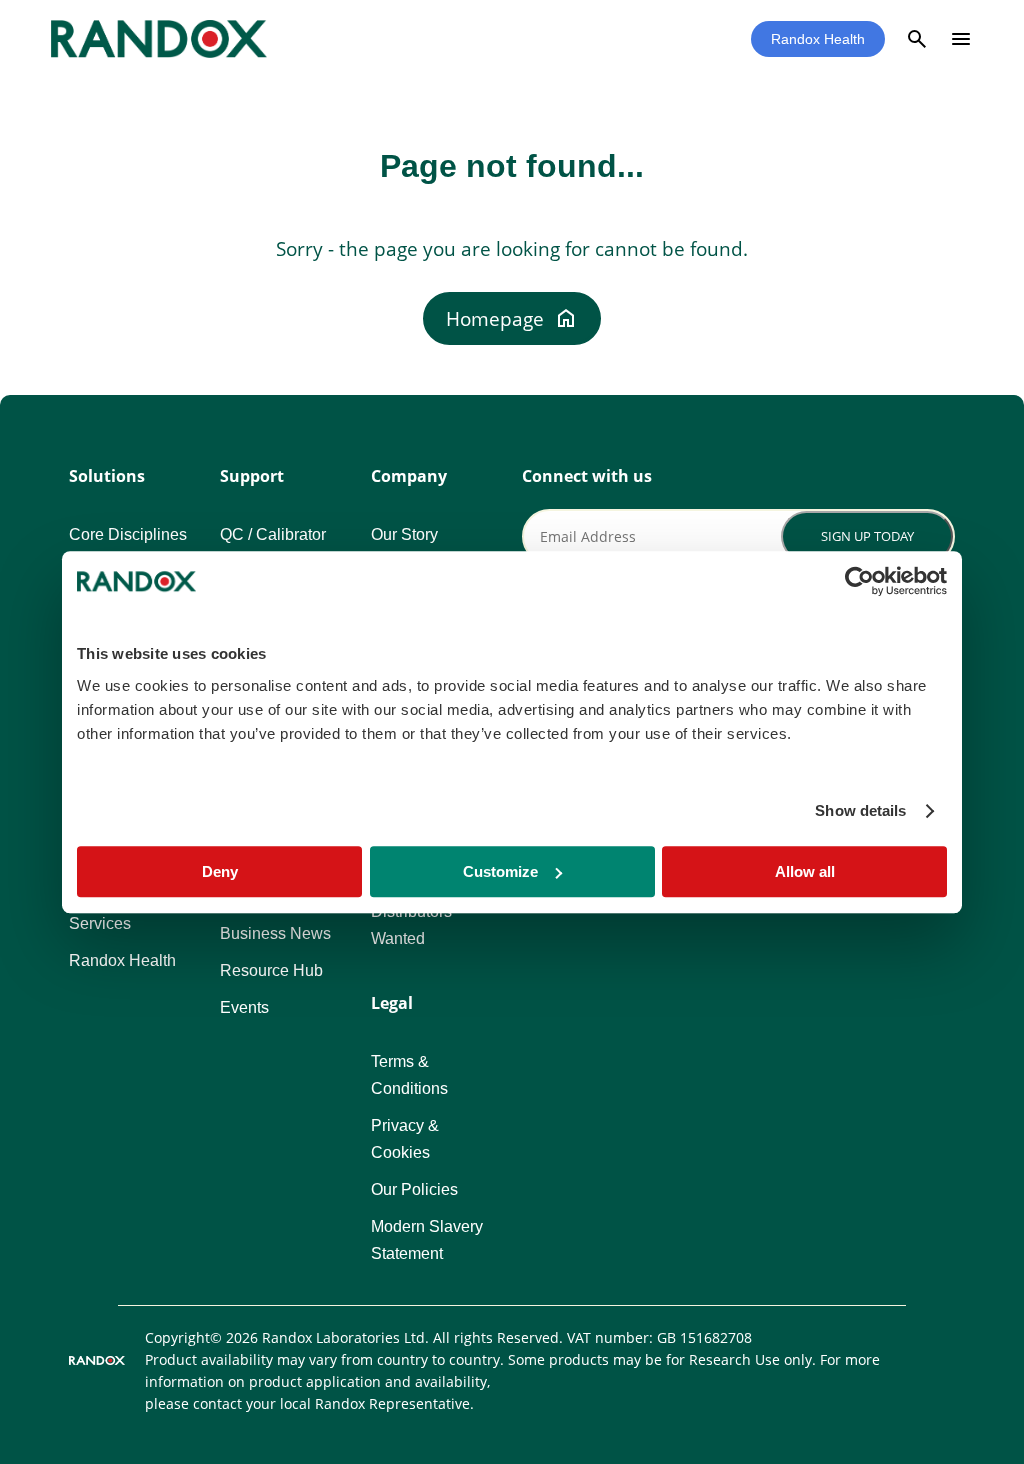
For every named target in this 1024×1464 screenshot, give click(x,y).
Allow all (805, 871)
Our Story (404, 534)
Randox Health (818, 39)
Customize (500, 871)
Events (244, 1007)
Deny (220, 871)
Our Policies (414, 1189)
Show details (860, 810)
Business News (275, 933)
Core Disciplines (128, 534)
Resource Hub (271, 970)
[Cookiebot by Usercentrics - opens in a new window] (859, 581)
